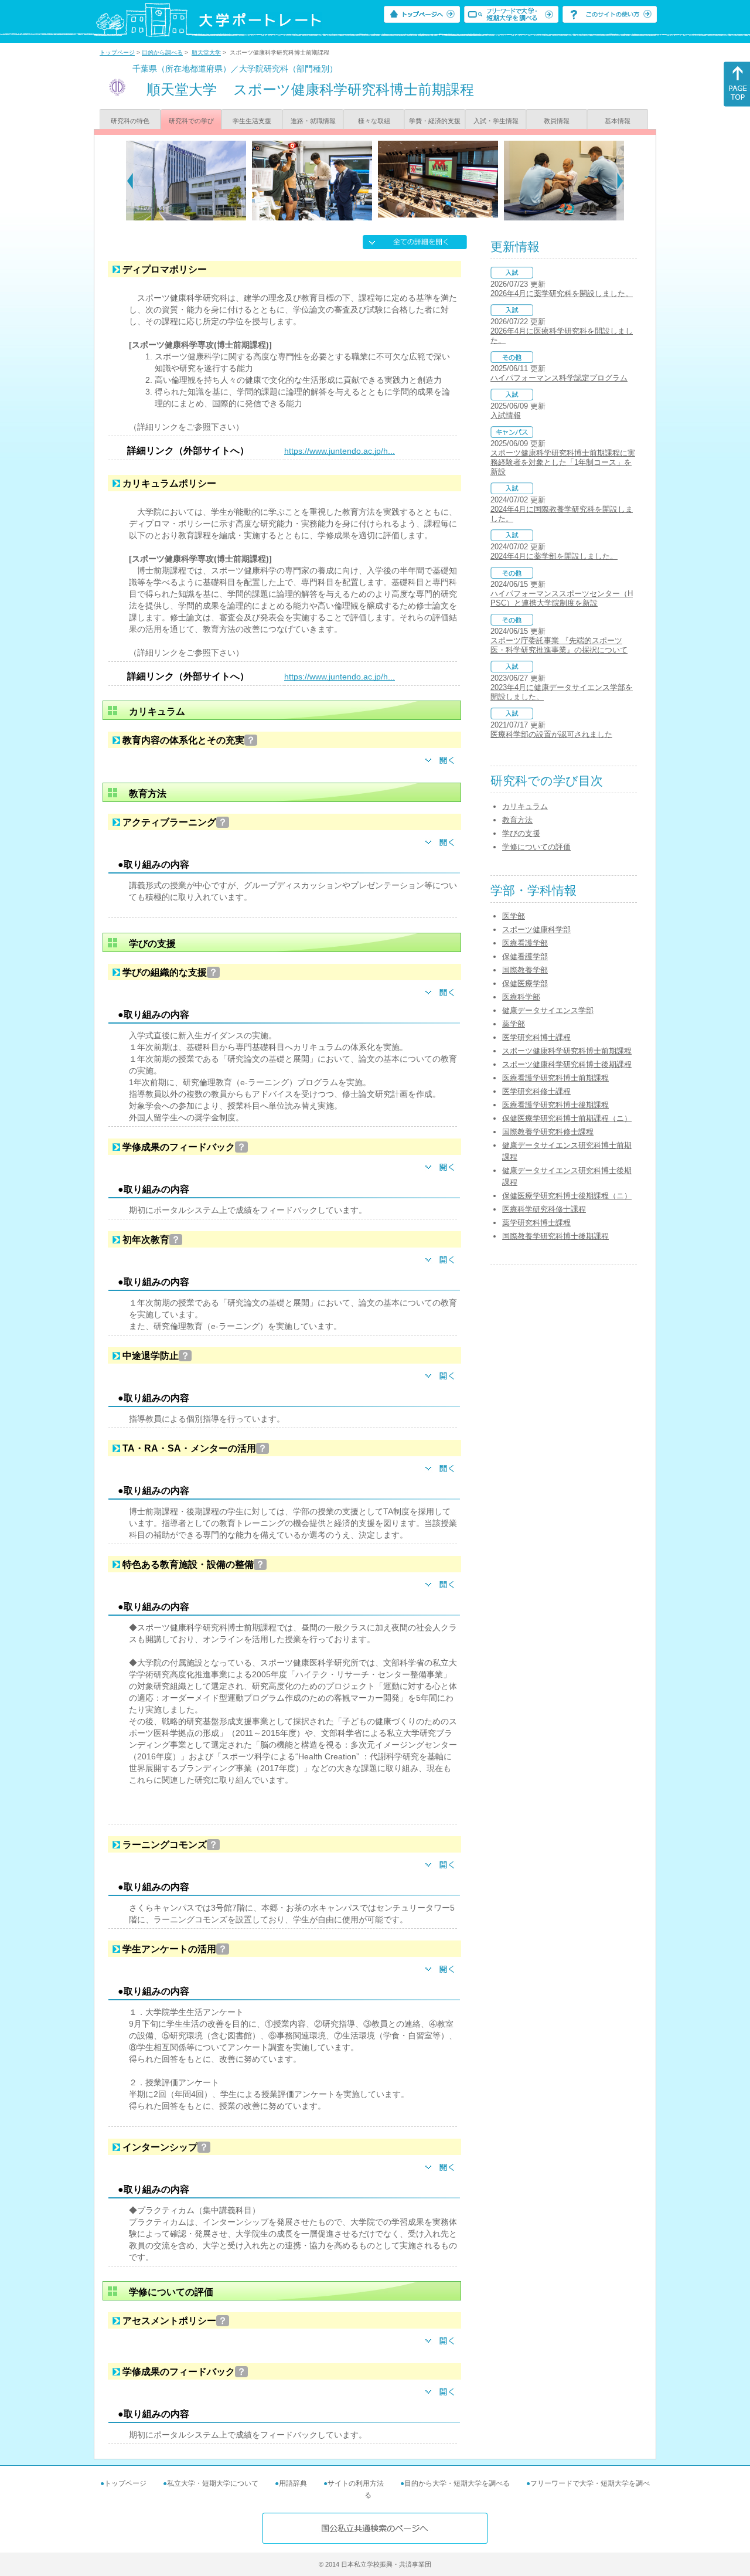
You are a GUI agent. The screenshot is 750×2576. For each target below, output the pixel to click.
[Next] (620, 181)
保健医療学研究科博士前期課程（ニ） (567, 1118)
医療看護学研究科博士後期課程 (555, 1105)
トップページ (117, 52)
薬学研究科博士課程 (536, 1223)
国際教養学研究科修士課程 (548, 1132)
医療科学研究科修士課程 (544, 1209)
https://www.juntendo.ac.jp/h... (340, 451)
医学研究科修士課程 (536, 1091)
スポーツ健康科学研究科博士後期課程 (567, 1064)
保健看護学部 (525, 956)
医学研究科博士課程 (536, 1037)
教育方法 (517, 820)
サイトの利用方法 (356, 2483)
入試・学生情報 (496, 121)
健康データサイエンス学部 (548, 1010)
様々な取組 (374, 121)
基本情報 (618, 121)
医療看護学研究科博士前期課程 (555, 1078)
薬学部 (514, 1024)
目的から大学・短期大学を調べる (457, 2483)
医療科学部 (521, 997)
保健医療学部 (525, 983)
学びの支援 (521, 833)
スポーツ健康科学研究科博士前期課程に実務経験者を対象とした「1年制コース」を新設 (563, 462)
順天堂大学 (206, 52)
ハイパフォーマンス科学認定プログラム (559, 378)
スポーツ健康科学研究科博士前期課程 (567, 1051)
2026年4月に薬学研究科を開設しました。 (562, 293)
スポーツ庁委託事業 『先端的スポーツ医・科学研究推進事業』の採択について (559, 645)
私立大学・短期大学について (213, 2483)
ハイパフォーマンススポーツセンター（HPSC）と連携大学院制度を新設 (562, 598)
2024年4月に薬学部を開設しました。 (554, 556)
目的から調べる (162, 52)
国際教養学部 (525, 970)
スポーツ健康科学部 (536, 930)
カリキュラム (525, 806)
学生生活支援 (252, 121)
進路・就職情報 (313, 121)
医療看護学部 (525, 943)
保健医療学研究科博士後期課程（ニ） (567, 1196)
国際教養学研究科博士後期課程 (555, 1236)
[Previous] (130, 181)
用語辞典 (293, 2483)
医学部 (514, 916)
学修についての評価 (536, 847)
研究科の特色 (130, 121)
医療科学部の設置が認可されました (551, 734)
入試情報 (506, 415)
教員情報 (557, 121)
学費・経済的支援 (435, 121)
